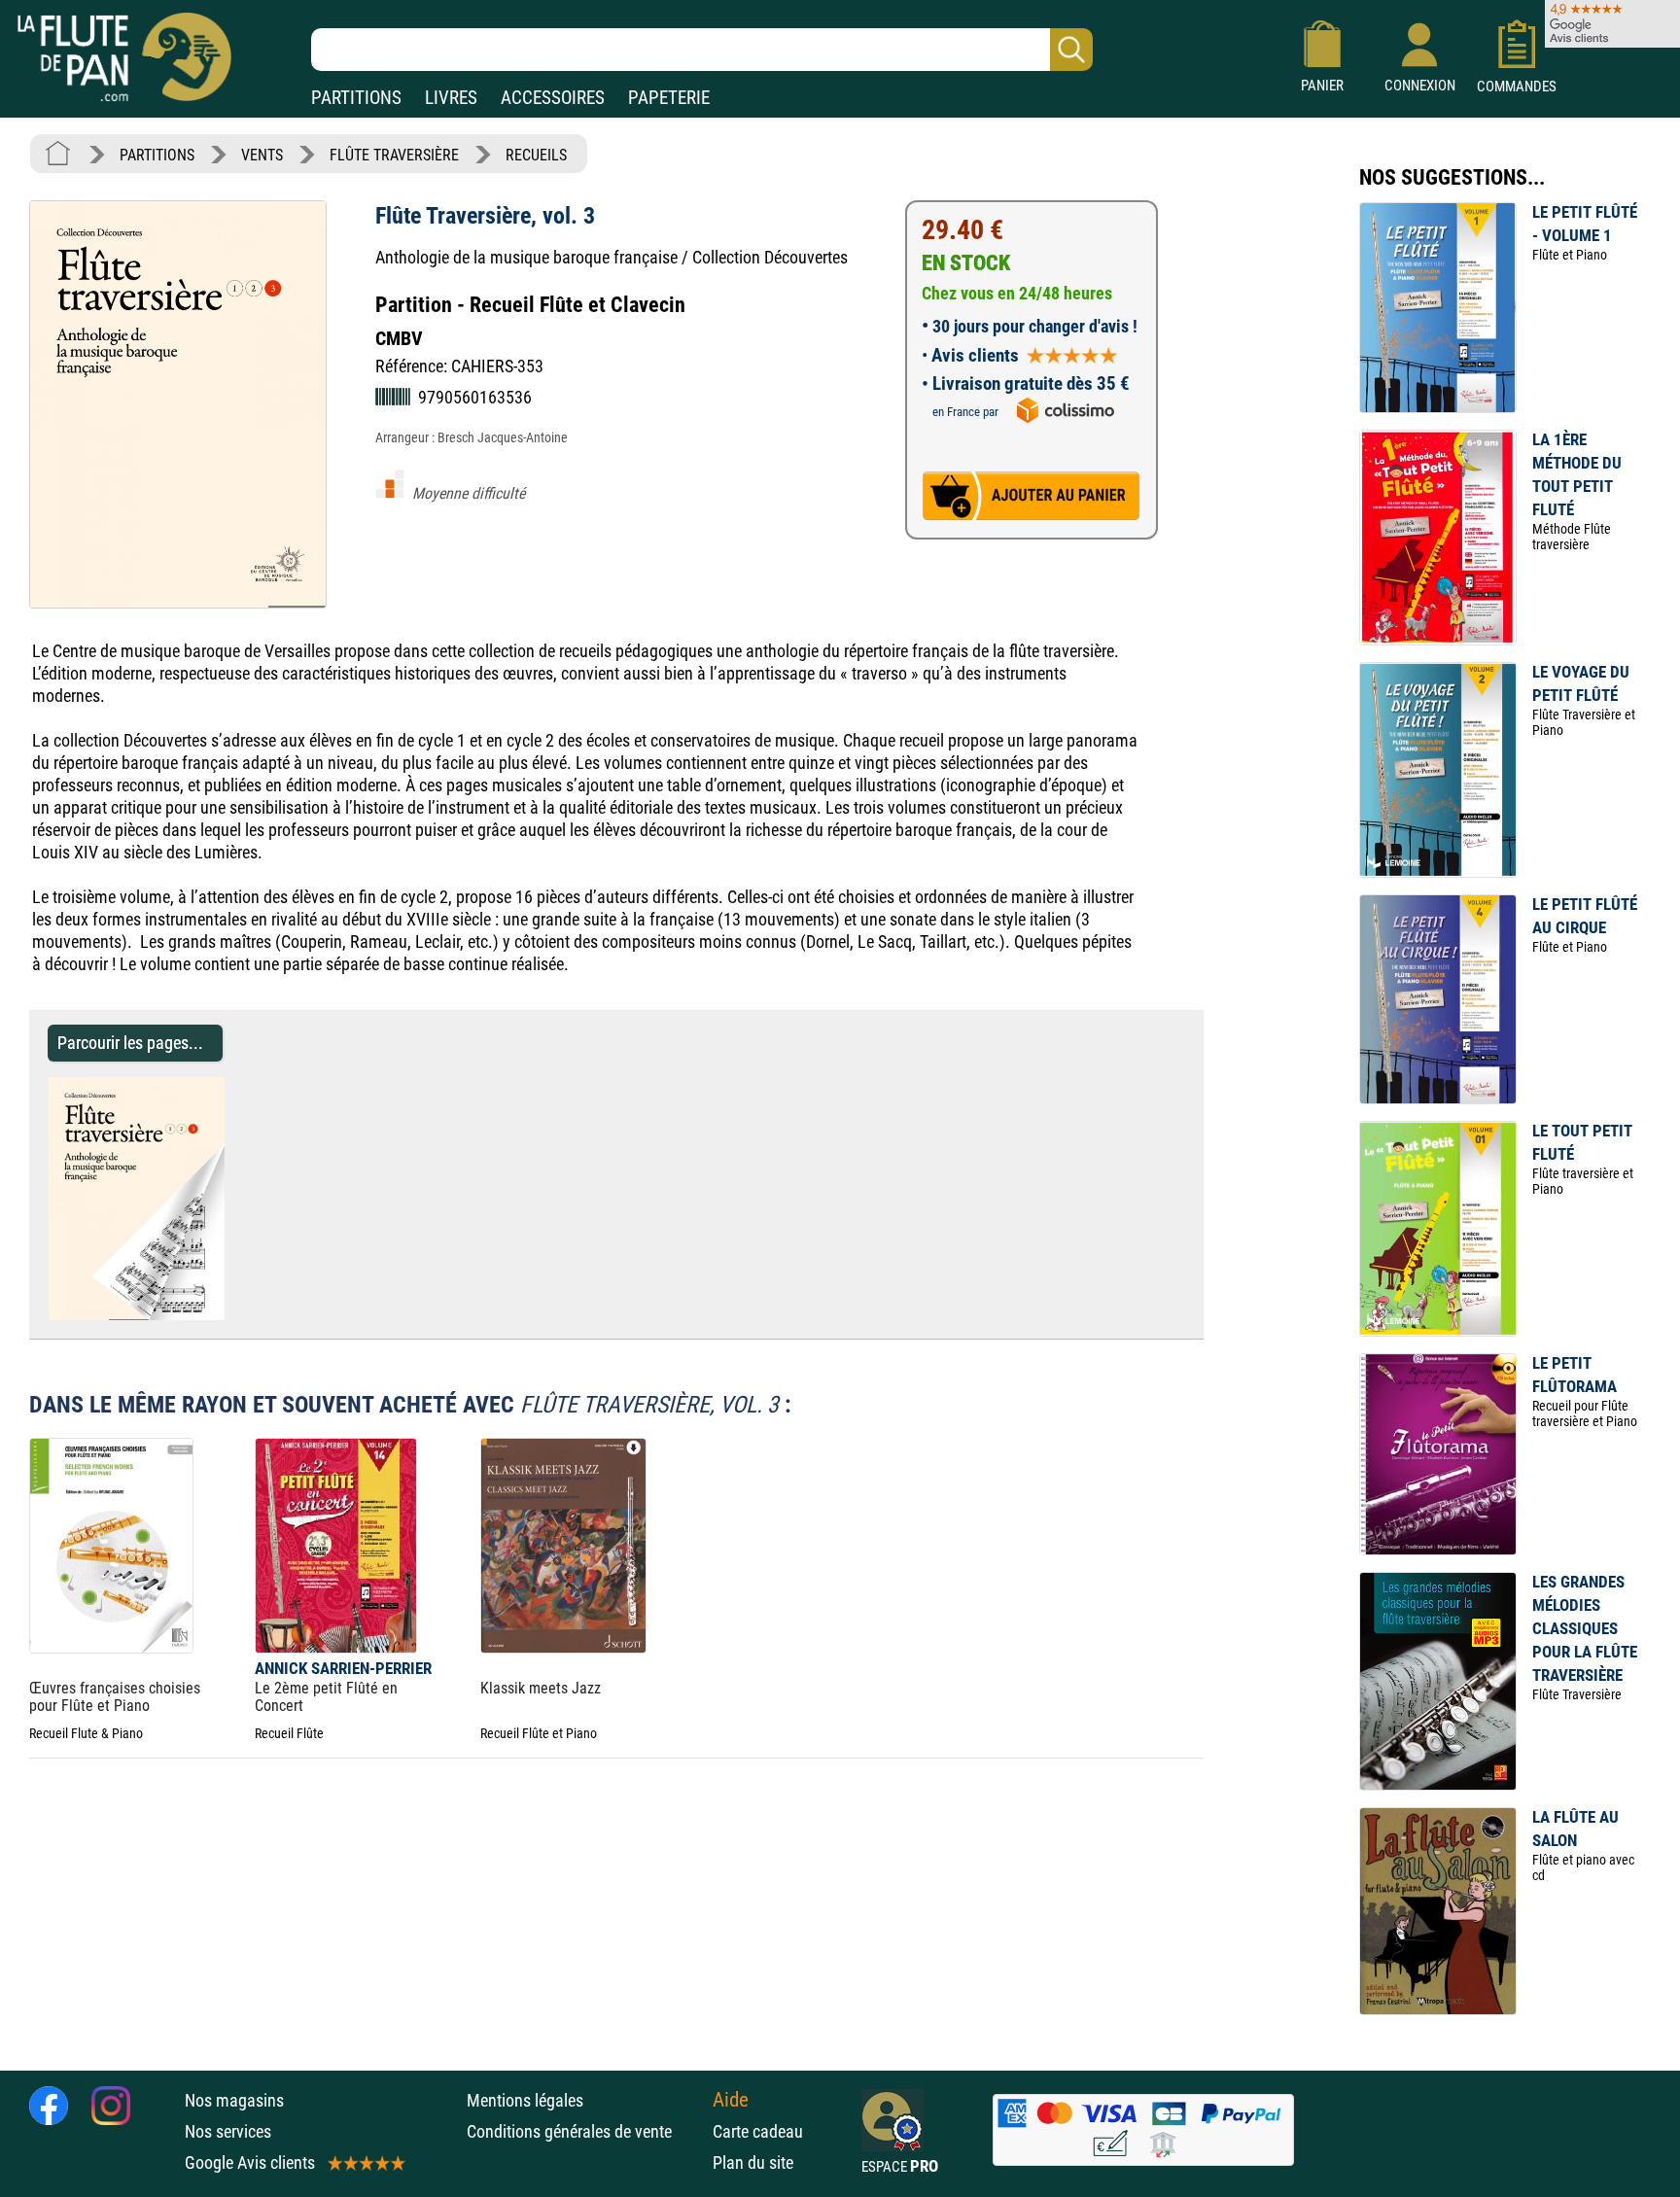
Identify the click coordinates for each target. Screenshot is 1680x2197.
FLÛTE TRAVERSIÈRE (394, 155)
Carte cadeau (758, 2131)
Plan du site (753, 2162)
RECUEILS (536, 155)
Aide (731, 2100)
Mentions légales (525, 2100)
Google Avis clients (250, 2162)
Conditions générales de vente (585, 2131)
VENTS (262, 155)
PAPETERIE (669, 98)
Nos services (228, 2131)
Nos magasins (234, 2100)
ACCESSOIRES (553, 98)
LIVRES (451, 98)
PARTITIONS (356, 98)
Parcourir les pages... (130, 1043)
